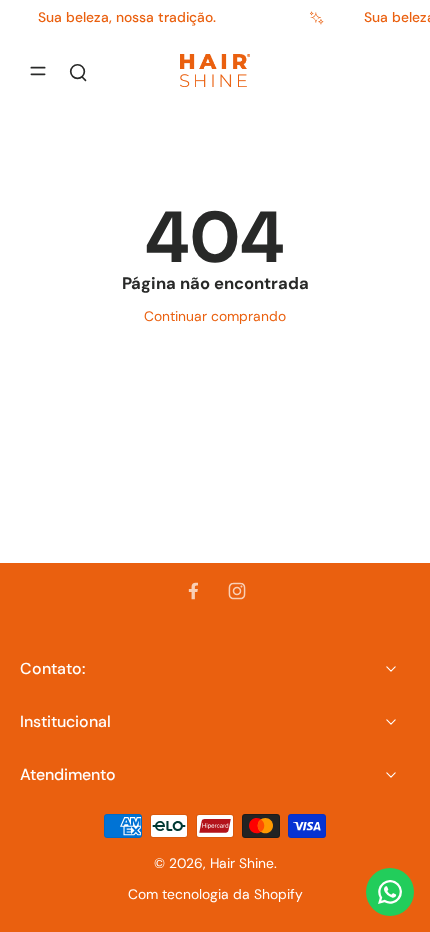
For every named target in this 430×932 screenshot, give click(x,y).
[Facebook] (193, 591)
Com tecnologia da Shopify (215, 894)
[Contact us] (390, 892)
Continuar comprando (215, 316)
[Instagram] (237, 591)
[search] (78, 71)
